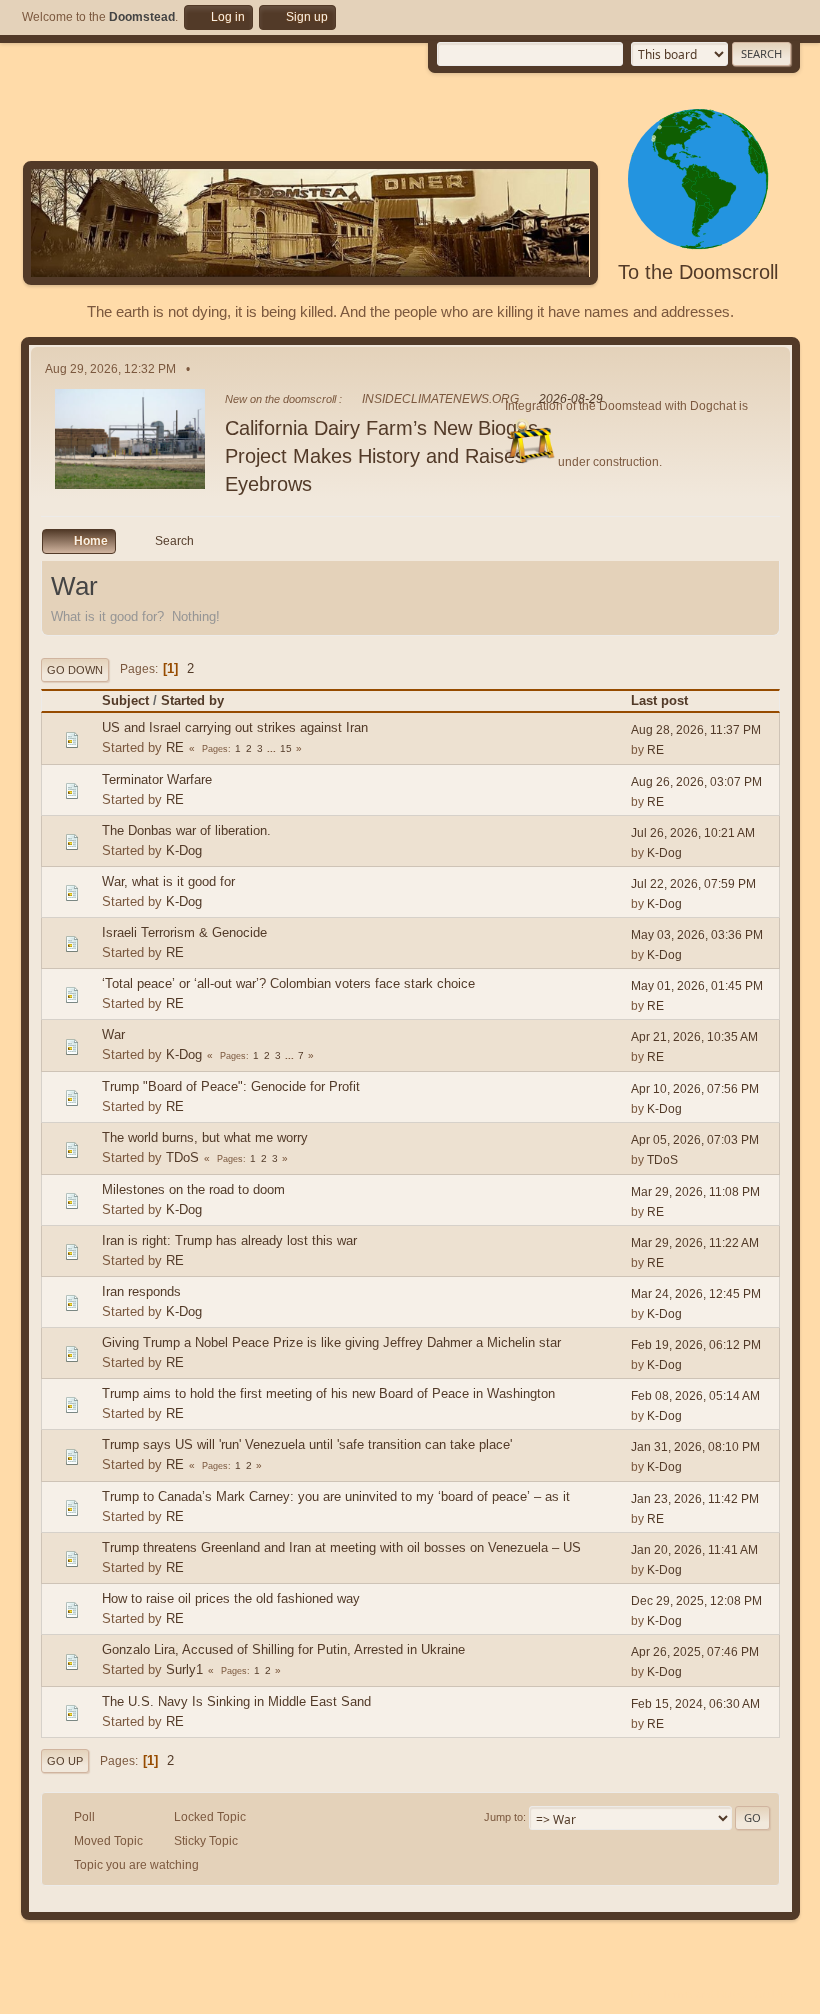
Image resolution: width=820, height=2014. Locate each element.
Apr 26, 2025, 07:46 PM (695, 1652)
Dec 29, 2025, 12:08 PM (696, 1601)
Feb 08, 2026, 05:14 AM (695, 1396)
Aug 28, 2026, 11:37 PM (696, 730)
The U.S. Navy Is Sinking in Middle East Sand (236, 1701)
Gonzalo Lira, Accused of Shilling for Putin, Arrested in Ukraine (283, 1649)
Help (642, 1994)
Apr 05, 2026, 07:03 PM (695, 1140)
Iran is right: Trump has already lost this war (229, 1240)
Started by (192, 700)
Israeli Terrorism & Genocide (184, 932)
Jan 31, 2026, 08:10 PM (695, 1447)
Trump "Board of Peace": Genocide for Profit (231, 1086)
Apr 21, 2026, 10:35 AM (694, 1037)
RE (175, 747)
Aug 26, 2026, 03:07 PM (696, 782)
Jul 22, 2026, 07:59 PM (693, 884)
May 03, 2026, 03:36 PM (697, 935)
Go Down (75, 670)
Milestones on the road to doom (193, 1189)
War (113, 1034)
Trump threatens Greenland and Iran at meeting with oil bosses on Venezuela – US (341, 1547)
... (273, 748)
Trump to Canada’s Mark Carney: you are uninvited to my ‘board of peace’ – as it (336, 1496)
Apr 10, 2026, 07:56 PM (695, 1089)
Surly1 (184, 1669)
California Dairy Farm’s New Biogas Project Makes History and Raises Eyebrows (381, 456)
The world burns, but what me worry (205, 1137)
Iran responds (141, 1291)
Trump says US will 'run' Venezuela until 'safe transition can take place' (307, 1444)
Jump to (503, 1817)
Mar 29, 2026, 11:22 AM (695, 1243)
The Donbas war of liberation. (186, 830)
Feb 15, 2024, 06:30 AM (695, 1704)
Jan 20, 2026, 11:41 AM (694, 1550)
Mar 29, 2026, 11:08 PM (695, 1192)
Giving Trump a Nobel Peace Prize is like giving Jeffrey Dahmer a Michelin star (331, 1342)
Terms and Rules (703, 1994)
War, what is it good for (168, 881)
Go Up (65, 1761)
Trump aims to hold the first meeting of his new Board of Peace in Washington (328, 1393)
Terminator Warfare (157, 779)
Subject (125, 700)
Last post (659, 700)
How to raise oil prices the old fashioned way (231, 1598)
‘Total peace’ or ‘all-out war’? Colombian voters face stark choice (288, 983)
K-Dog (184, 850)
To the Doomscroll (698, 272)
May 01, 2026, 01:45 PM (697, 986)
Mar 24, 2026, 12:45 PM (696, 1294)
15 (286, 748)
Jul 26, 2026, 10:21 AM (693, 833)
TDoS (182, 1157)
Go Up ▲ (777, 1994)
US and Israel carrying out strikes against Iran (235, 727)
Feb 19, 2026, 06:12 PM (696, 1345)
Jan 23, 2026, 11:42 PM (695, 1499)
